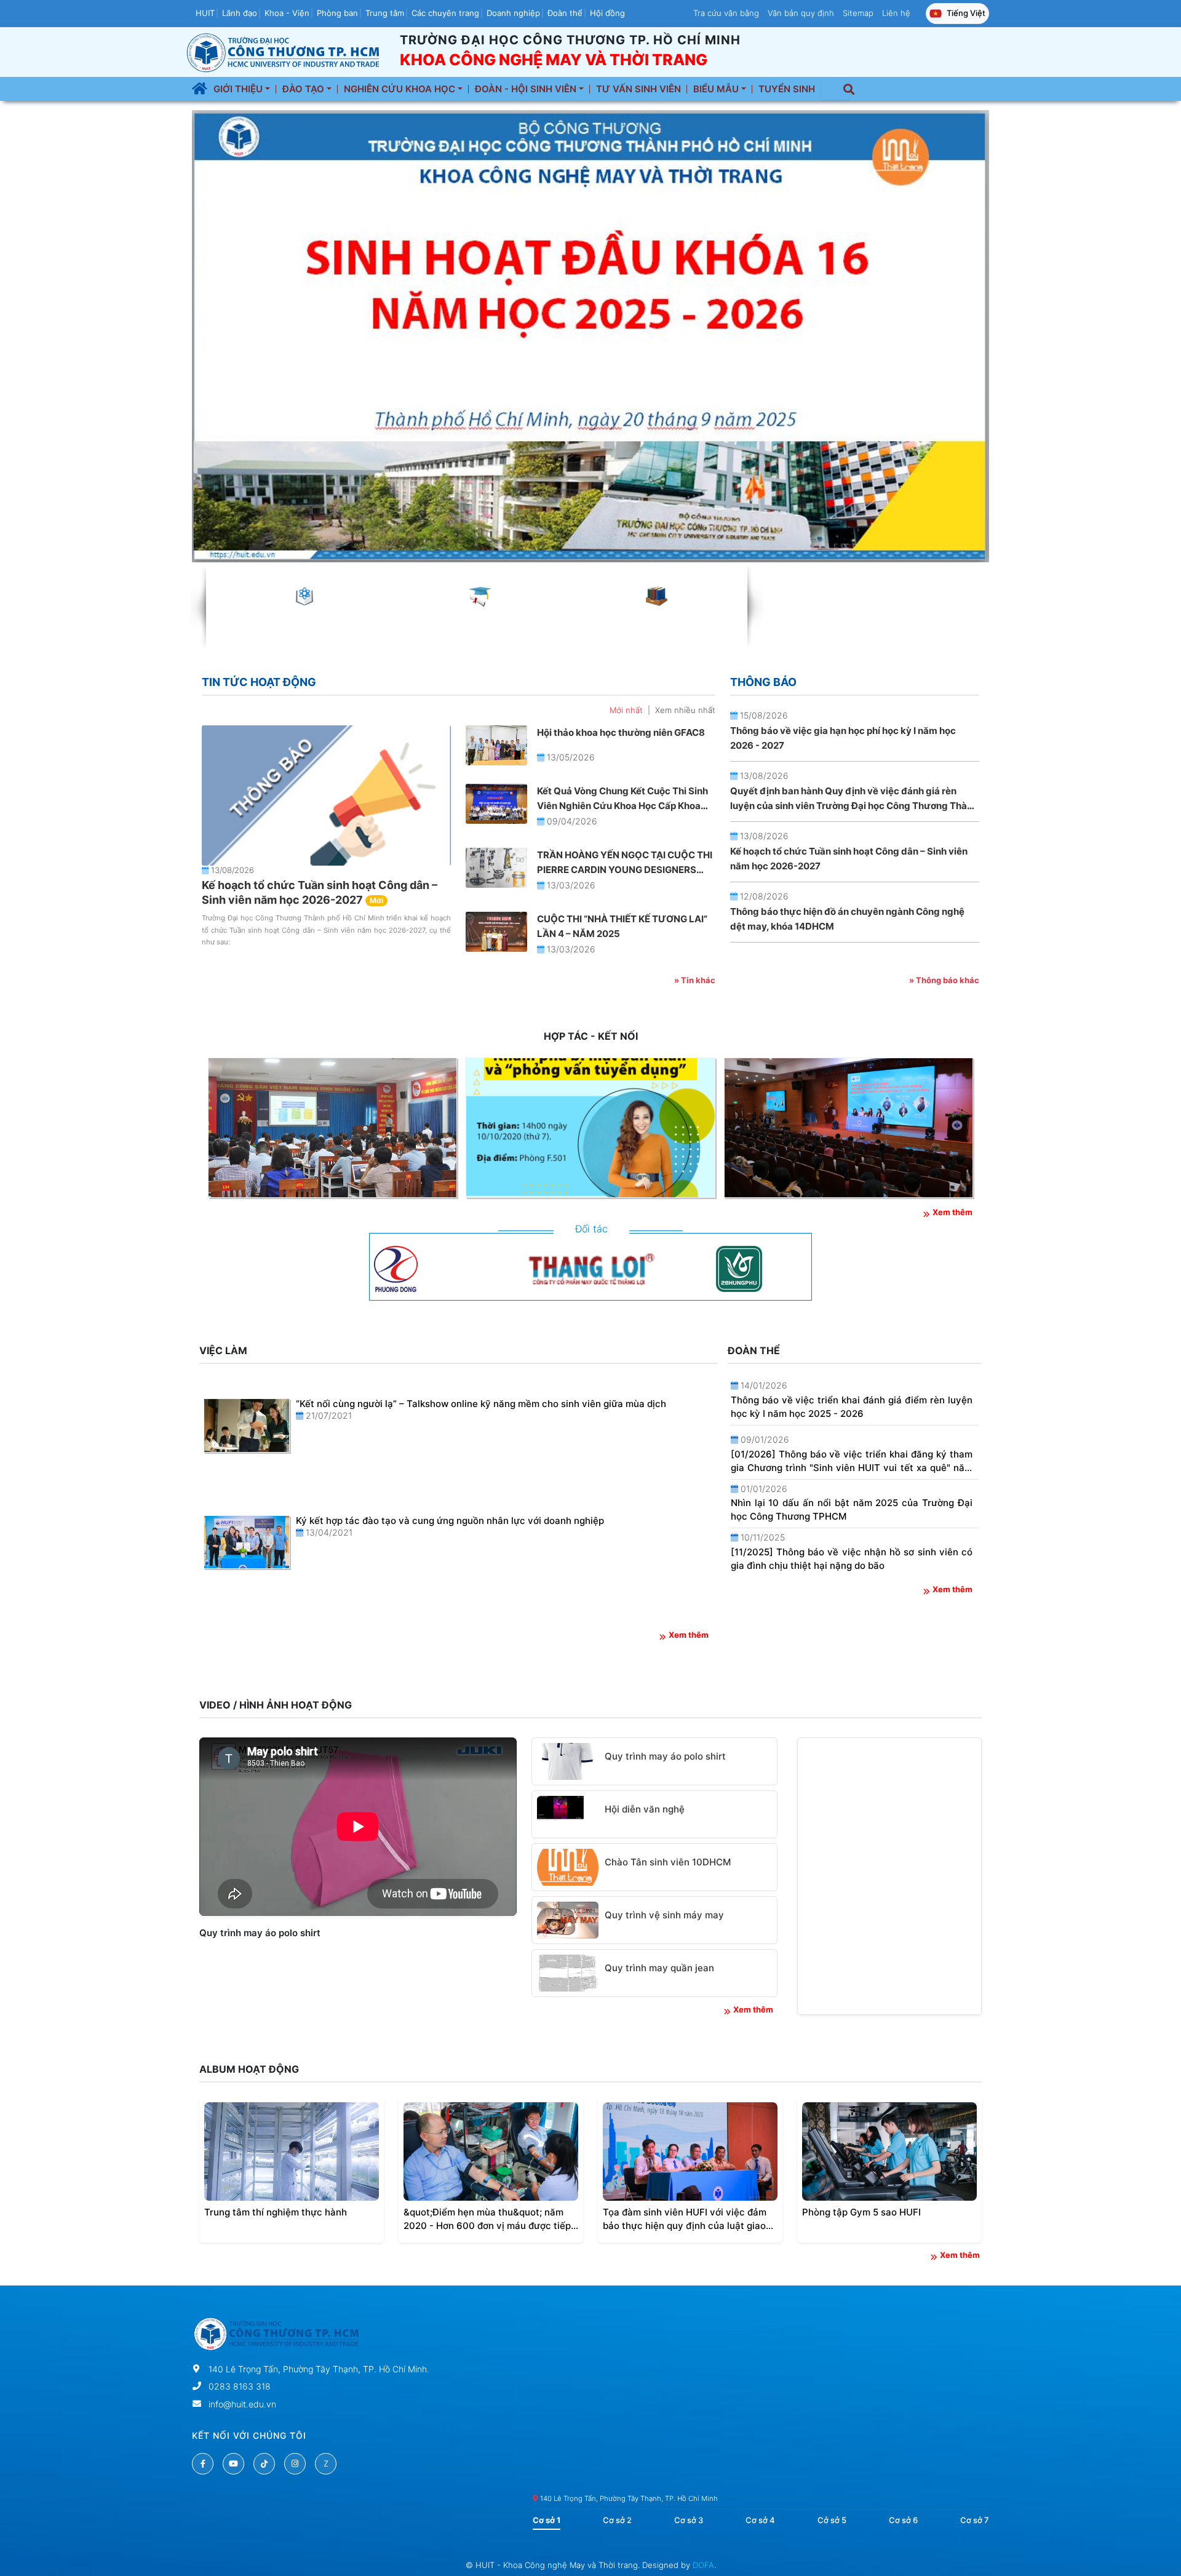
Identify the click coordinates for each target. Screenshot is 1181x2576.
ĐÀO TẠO (304, 89)
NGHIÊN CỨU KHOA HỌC (401, 89)
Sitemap (858, 13)
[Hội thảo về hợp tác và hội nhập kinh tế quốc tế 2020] (332, 1128)
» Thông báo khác (944, 980)
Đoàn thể (565, 13)
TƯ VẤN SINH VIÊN (638, 89)
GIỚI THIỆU (239, 89)
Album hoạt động (249, 2069)
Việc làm (223, 1350)
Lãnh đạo (240, 13)
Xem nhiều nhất (685, 710)
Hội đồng (607, 13)
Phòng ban (337, 13)
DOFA (703, 2565)
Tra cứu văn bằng (726, 13)
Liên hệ (896, 13)
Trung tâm (385, 13)
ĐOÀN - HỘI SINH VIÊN (527, 89)
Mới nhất (626, 710)
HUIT (205, 13)
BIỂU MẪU (717, 89)
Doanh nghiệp (513, 13)
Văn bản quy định (801, 13)
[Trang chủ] (200, 89)
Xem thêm (952, 1212)
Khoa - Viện (287, 13)
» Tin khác (695, 980)
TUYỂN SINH (787, 89)
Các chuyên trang (445, 13)
